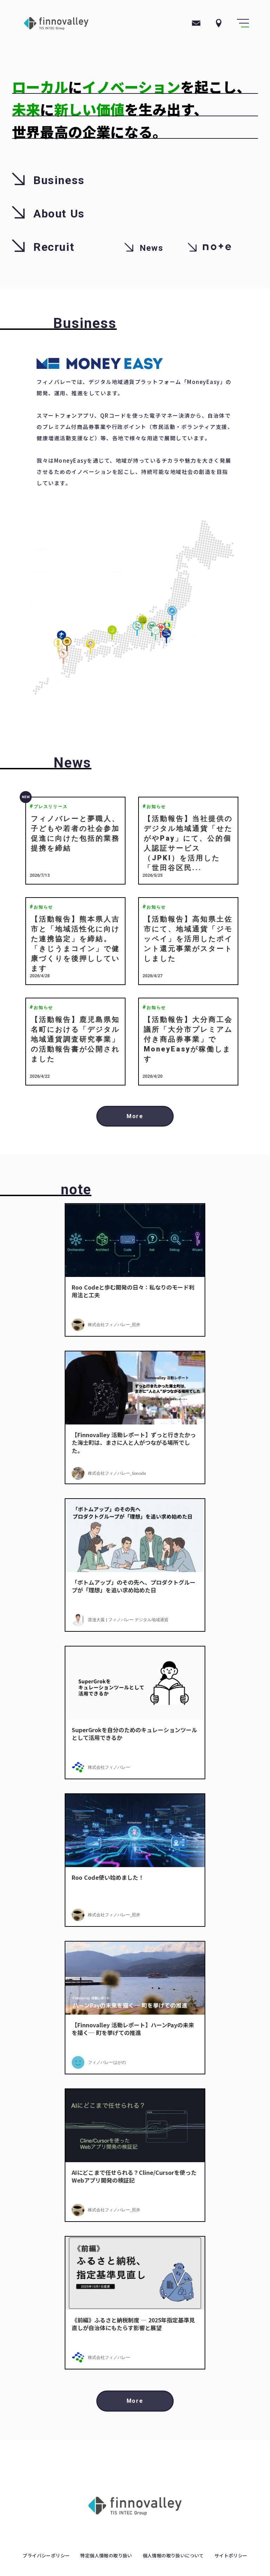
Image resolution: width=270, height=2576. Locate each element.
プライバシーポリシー (46, 2556)
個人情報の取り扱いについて (173, 2556)
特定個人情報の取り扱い (106, 2556)
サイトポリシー (231, 2556)
